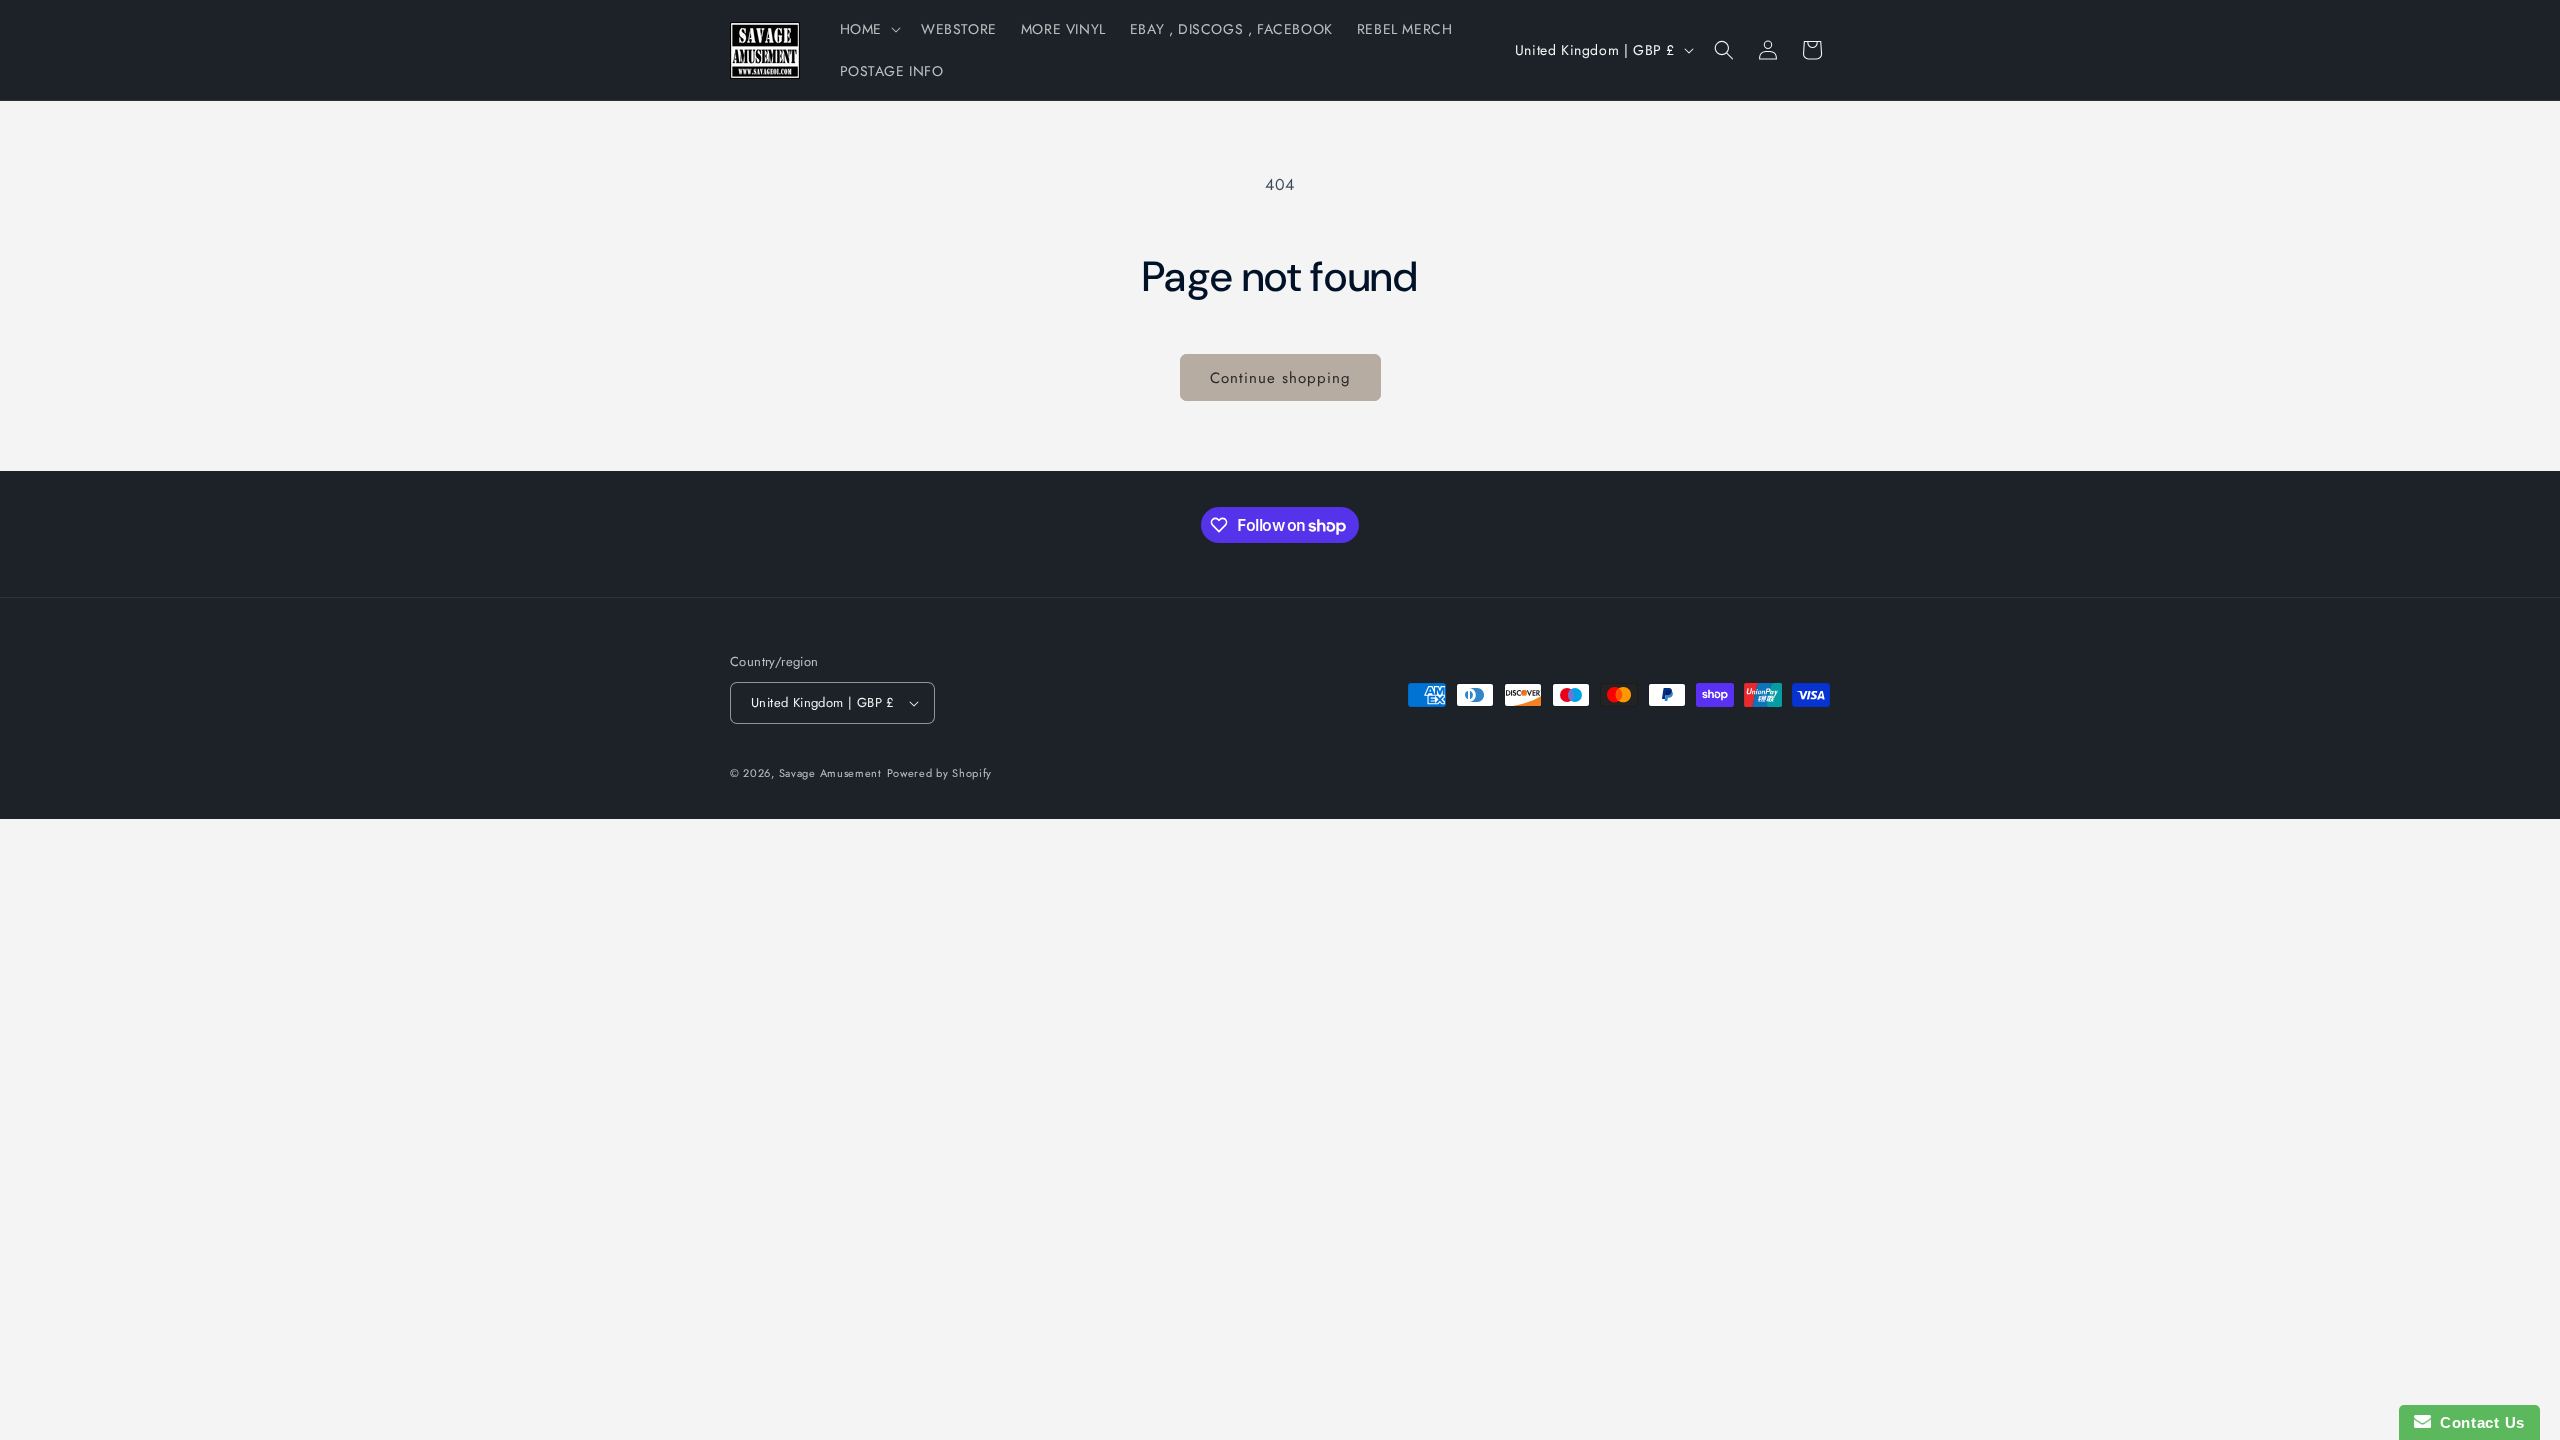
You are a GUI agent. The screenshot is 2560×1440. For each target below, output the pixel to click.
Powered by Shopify (940, 773)
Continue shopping (1280, 378)
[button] (868, 29)
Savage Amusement (830, 773)
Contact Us (2478, 1422)
